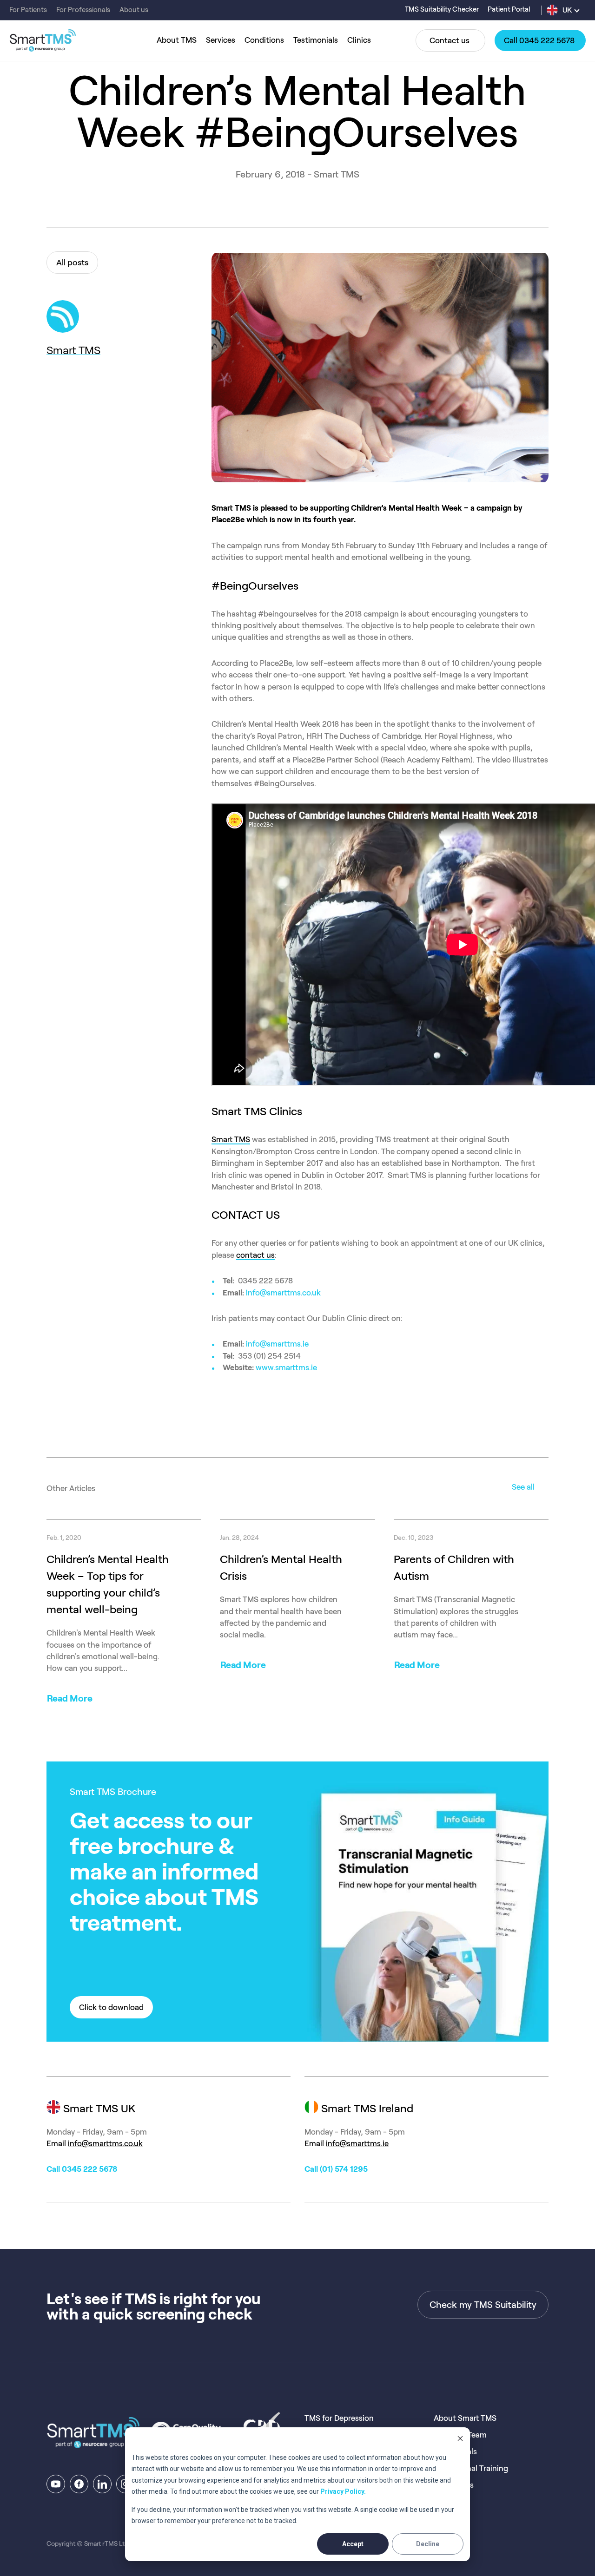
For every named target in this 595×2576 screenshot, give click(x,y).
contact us (255, 1255)
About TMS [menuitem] (177, 40)
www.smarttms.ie (286, 1367)
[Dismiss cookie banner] (460, 2440)
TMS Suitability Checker (443, 9)
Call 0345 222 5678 (82, 2169)
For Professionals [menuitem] (83, 10)
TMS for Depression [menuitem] (339, 2418)
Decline (428, 2544)
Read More (70, 1698)
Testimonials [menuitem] (316, 40)
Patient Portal (509, 9)
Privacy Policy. (343, 2491)
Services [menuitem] (221, 40)
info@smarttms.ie (277, 1344)
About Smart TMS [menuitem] (465, 2418)
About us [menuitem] (134, 10)
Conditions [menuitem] (264, 40)
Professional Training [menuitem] (471, 2468)
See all (523, 1487)
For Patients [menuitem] (28, 10)
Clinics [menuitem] (359, 40)
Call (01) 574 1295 (336, 2169)
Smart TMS (73, 350)
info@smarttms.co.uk (283, 1293)
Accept (353, 2544)
